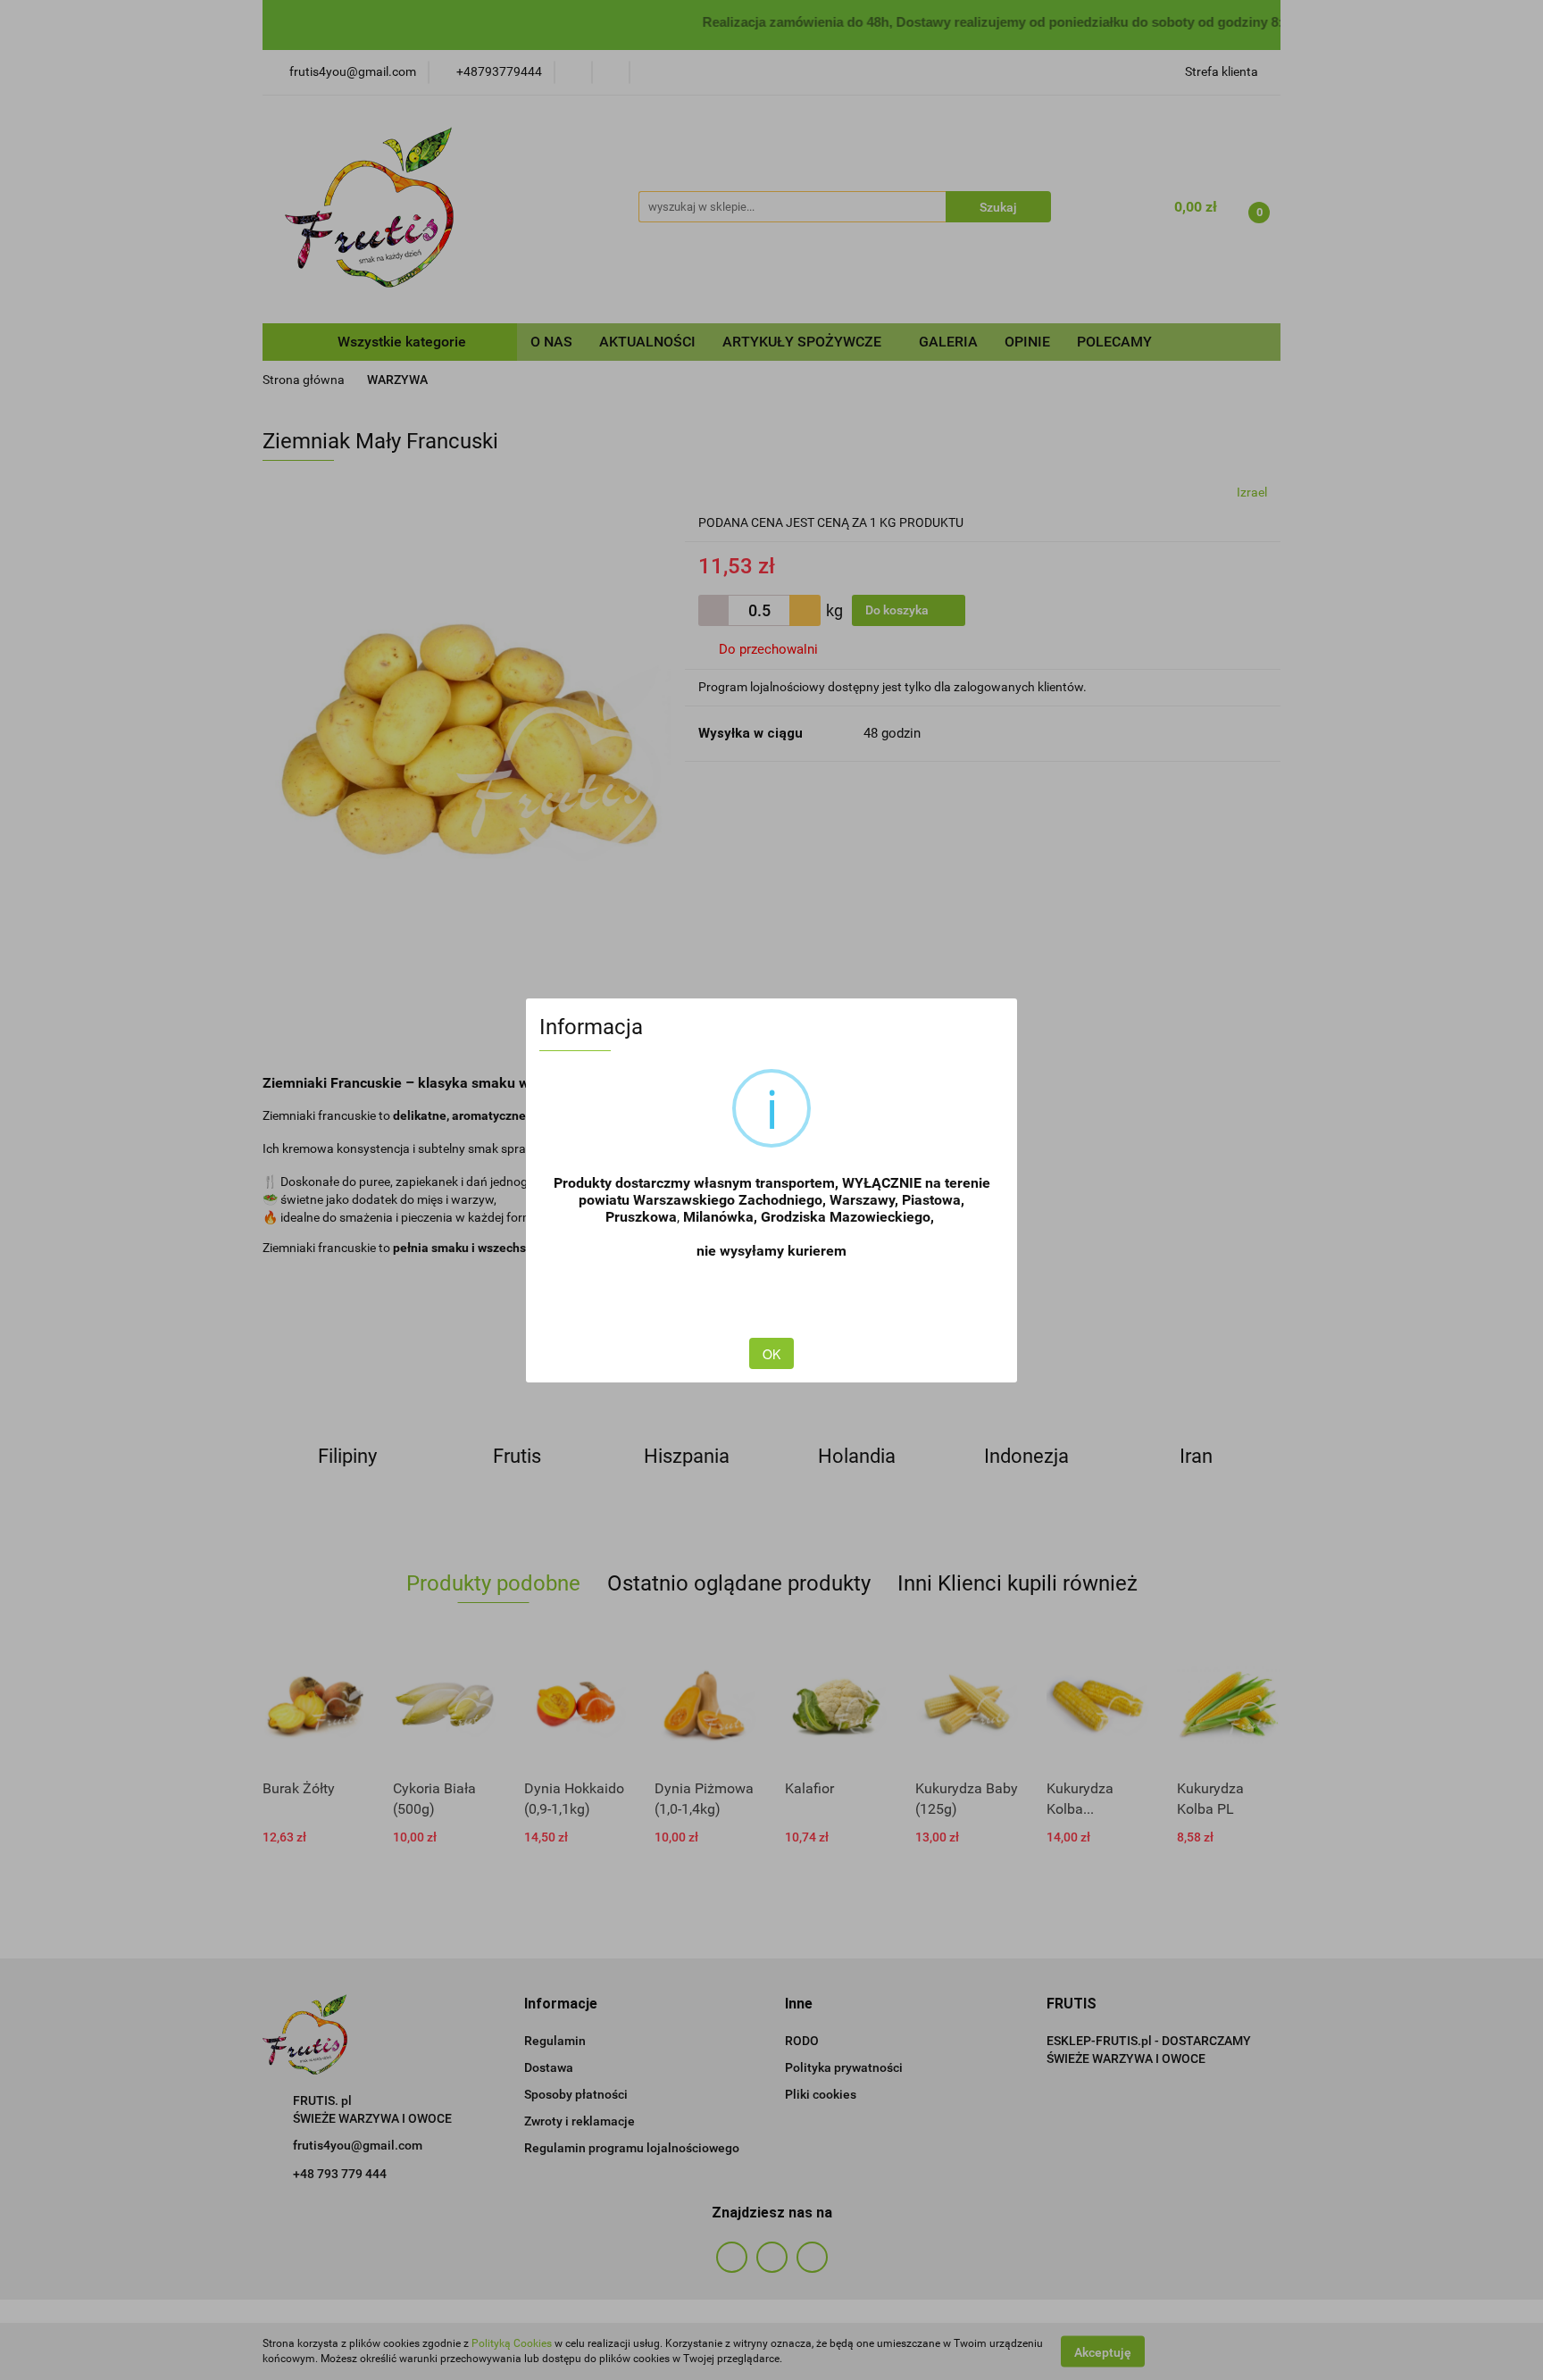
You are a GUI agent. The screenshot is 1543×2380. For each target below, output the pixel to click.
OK (771, 1354)
